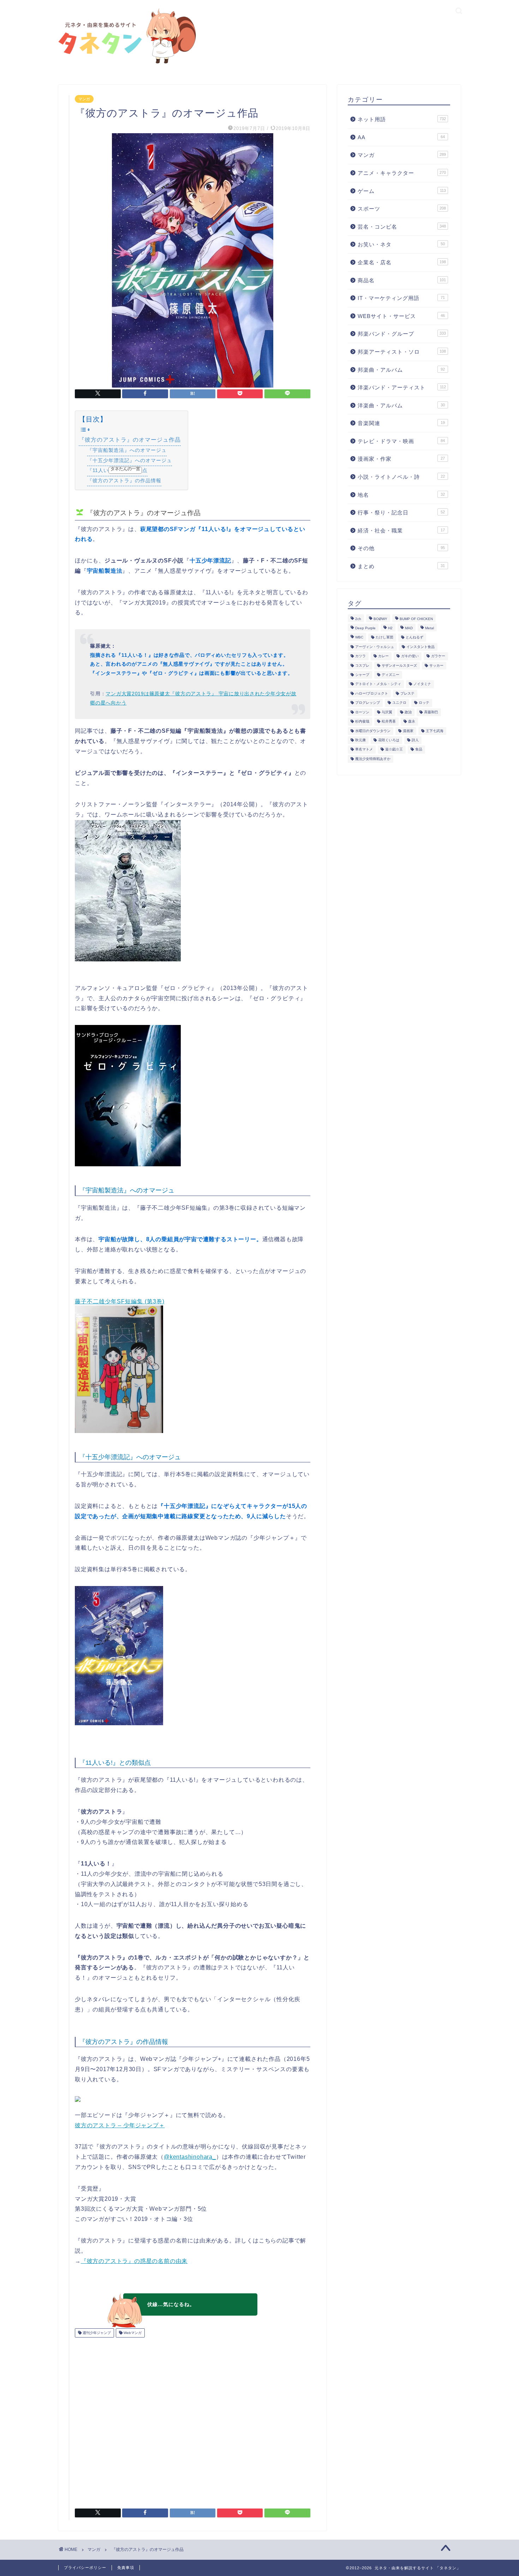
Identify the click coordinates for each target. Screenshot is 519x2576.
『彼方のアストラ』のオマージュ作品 (130, 440)
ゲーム (402, 191)
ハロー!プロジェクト (372, 693)
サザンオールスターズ (399, 665)
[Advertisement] (193, 2420)
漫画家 (408, 731)
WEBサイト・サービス (401, 316)
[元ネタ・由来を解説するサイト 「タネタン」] (125, 64)
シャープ (362, 675)
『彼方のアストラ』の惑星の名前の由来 (134, 2261)
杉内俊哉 (362, 722)
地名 (401, 495)
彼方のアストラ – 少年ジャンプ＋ (120, 2125)
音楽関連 (401, 423)
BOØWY (380, 619)
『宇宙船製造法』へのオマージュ (127, 450)
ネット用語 (402, 119)
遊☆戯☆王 (394, 750)
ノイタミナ (422, 684)
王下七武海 (435, 731)
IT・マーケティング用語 (401, 298)
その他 (401, 548)
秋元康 (360, 740)
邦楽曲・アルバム (401, 370)
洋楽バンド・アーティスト (402, 387)
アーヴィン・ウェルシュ (375, 647)
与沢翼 (387, 712)
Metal (429, 628)
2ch (358, 619)
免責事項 (126, 2568)
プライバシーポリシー (85, 2568)
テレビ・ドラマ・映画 (401, 441)
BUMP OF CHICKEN (416, 619)
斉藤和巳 (431, 712)
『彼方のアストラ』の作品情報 (124, 481)
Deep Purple (365, 628)
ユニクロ (399, 703)
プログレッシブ (368, 703)
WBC (359, 638)
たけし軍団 (384, 638)
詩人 (415, 740)
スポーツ (402, 209)
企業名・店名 (402, 262)
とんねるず (414, 638)
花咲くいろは (389, 740)
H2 (390, 628)
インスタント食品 (420, 647)
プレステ (407, 693)
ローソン (362, 712)
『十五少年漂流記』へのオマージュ (130, 460)
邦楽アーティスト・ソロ (402, 352)
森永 (412, 722)
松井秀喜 (389, 722)
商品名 (402, 280)
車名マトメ (364, 750)
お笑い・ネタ (401, 244)
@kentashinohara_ (190, 2157)
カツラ (360, 656)
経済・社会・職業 (401, 530)
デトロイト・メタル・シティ (378, 684)
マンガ (84, 99)
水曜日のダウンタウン (373, 731)
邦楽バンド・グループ (402, 334)
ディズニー (390, 675)
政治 (408, 712)
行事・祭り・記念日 (401, 512)
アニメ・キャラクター (402, 173)
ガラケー (438, 656)
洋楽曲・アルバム (401, 405)
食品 (419, 750)
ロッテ (424, 703)
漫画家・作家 (401, 459)
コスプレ (362, 665)
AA (401, 137)
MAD (409, 628)
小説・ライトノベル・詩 (401, 477)
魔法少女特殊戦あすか (373, 759)
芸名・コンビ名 (402, 227)
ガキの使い (410, 656)
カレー (383, 656)
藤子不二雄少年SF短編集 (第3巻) (120, 1301)
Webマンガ (132, 2333)
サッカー (436, 665)
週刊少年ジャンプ (96, 2333)
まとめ (401, 566)
